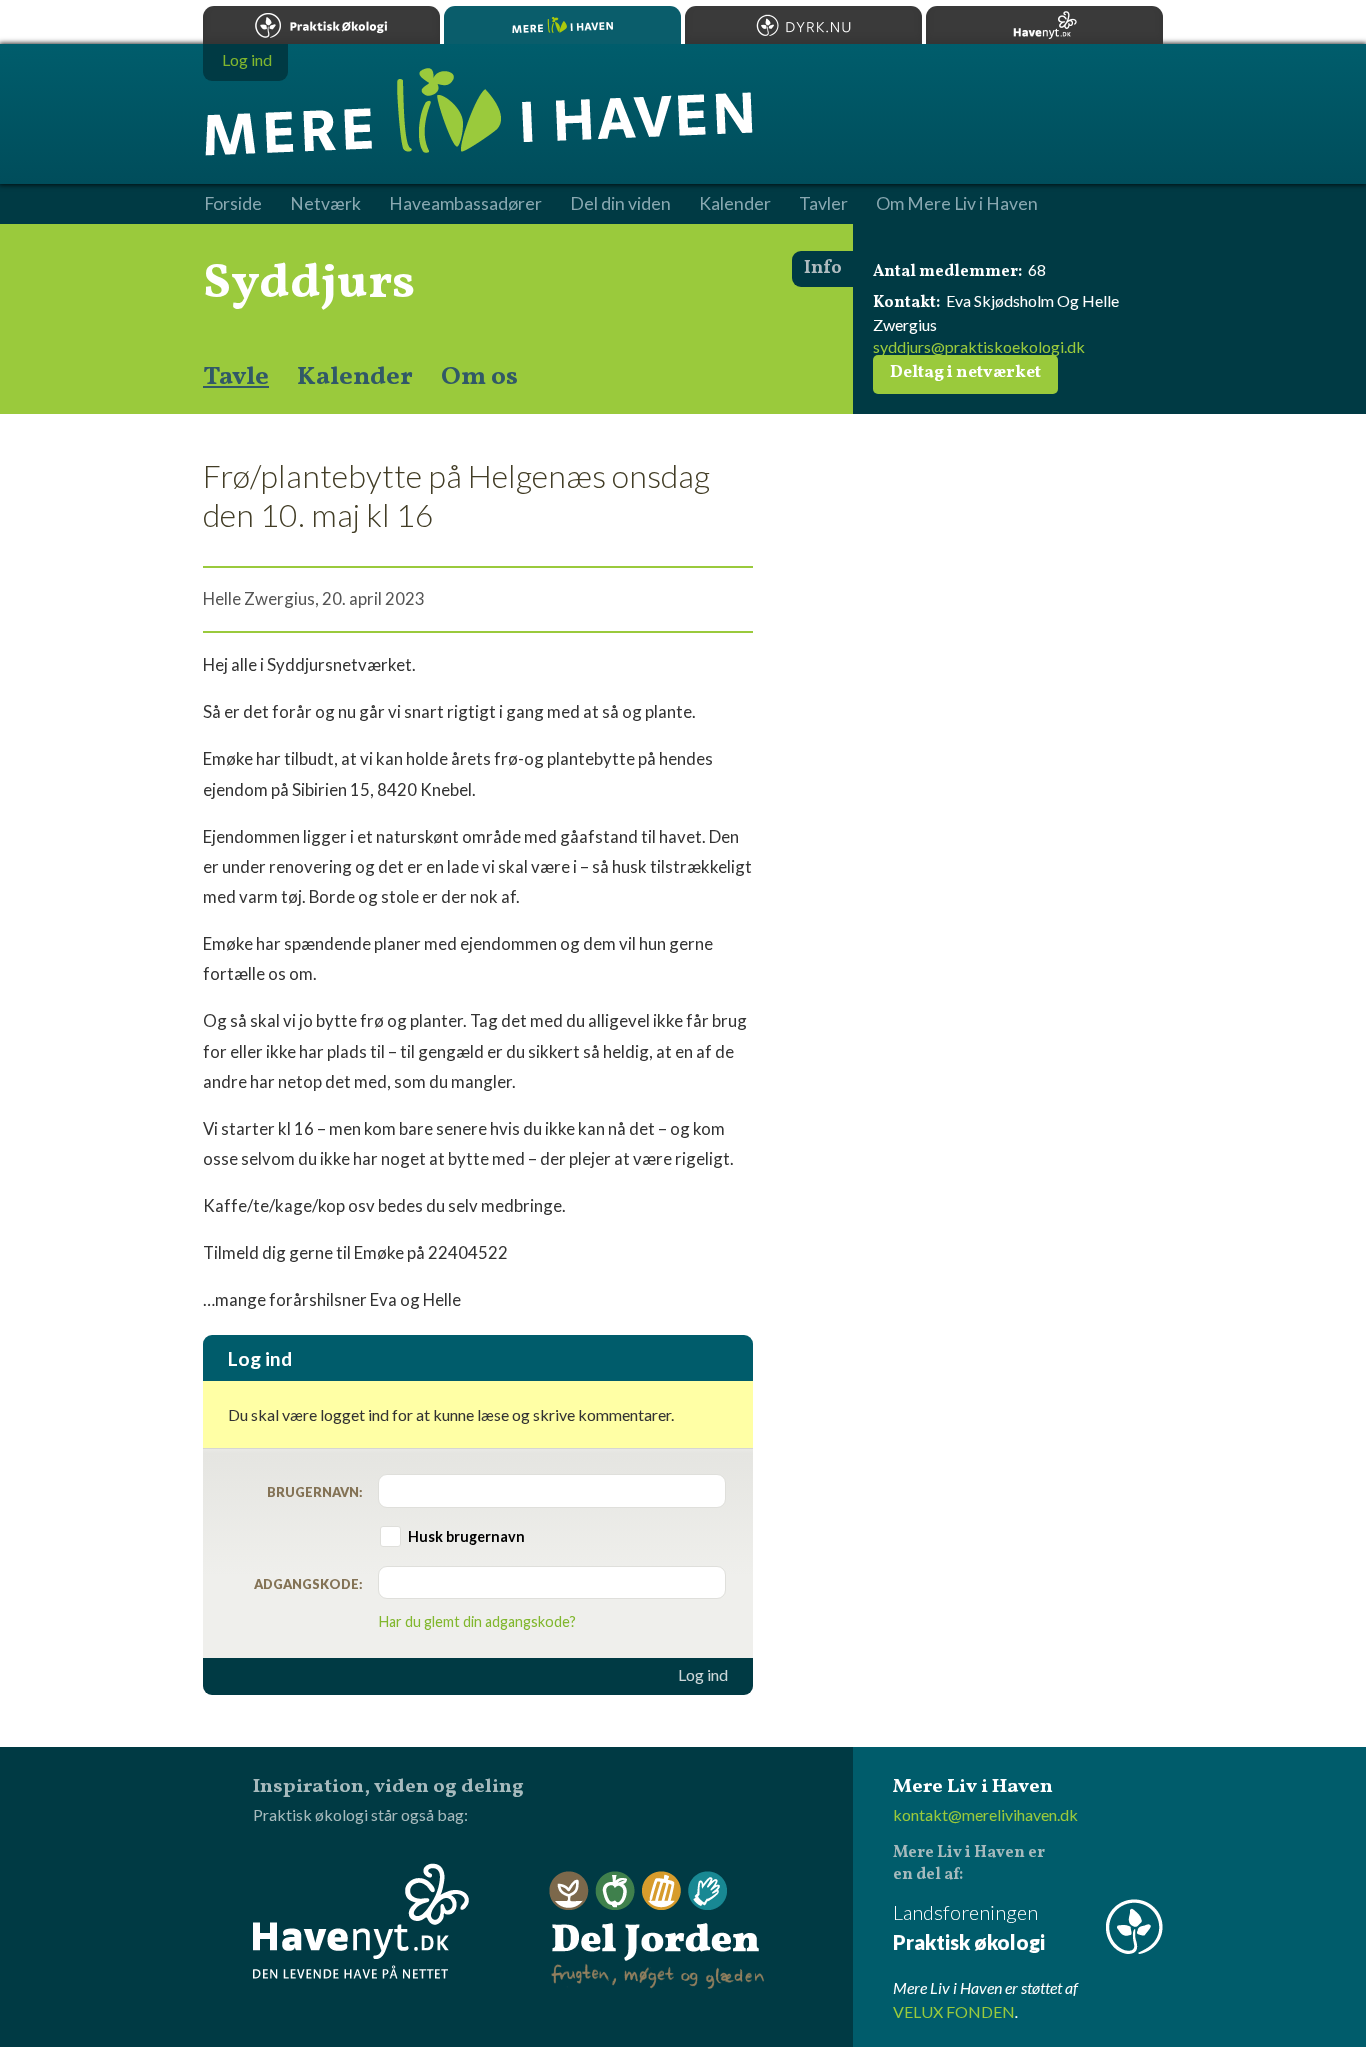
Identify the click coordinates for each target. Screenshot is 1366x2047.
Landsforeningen (969, 1927)
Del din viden (620, 204)
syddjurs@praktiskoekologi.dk (979, 346)
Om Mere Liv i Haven (957, 204)
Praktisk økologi (321, 25)
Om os (479, 377)
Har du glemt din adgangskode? (477, 1621)
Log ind (703, 1675)
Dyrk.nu (803, 25)
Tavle (236, 377)
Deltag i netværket (965, 373)
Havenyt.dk (1044, 25)
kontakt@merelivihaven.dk (985, 1814)
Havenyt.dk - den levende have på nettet (361, 1921)
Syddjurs (309, 284)
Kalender (355, 377)
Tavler (823, 204)
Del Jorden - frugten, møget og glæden (657, 1930)
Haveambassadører (465, 204)
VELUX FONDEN (954, 2011)
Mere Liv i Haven (562, 25)
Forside (233, 204)
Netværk (325, 204)
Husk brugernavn (466, 1536)
